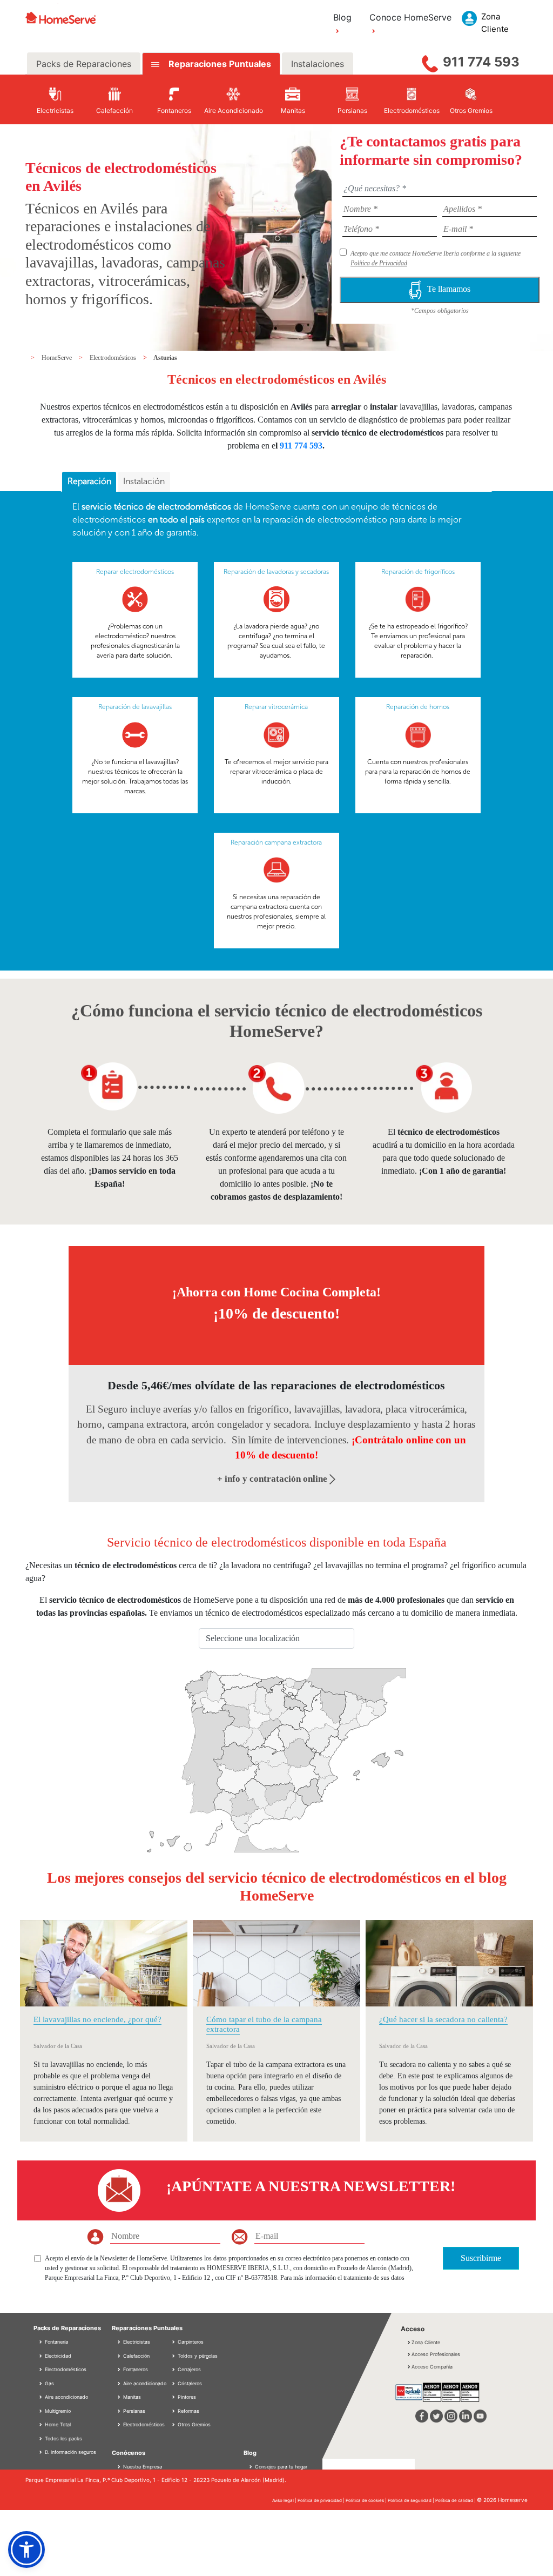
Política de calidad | (456, 2500)
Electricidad (57, 2356)
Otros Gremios (193, 2424)
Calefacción (136, 2356)
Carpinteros (190, 2342)
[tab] (89, 482)
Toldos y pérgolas (197, 2356)
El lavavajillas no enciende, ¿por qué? (97, 2019)
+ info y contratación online (273, 1479)
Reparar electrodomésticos (135, 572)
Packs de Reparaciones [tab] (84, 64)
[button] (26, 2550)
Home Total (57, 2424)
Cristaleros (189, 2383)
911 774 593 (481, 62)
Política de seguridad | (412, 2500)
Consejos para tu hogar (280, 2467)
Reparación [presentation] (89, 481)
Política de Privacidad (379, 263)
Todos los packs (63, 2438)
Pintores (186, 2397)
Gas (49, 2383)
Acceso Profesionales (436, 2354)
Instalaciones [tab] (318, 64)
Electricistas (136, 2342)
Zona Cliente (426, 2342)
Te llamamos (449, 289)
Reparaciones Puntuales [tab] (219, 64)
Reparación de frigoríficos (418, 572)
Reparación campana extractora (276, 842)
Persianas (133, 2411)
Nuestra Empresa (143, 2467)
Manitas (131, 2397)
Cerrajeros (188, 2369)
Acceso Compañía (432, 2367)
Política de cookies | (367, 2500)
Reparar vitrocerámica (276, 707)
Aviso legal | (285, 2500)
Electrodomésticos (114, 358)
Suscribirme (481, 2258)
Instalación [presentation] (144, 481)
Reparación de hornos (418, 707)
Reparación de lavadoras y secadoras (276, 572)
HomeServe (58, 358)
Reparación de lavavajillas (135, 707)
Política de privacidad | (322, 2500)
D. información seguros (70, 2452)
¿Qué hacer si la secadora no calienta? (443, 2019)
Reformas (188, 2411)
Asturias (165, 358)
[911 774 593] (430, 61)
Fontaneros (135, 2369)
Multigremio (57, 2411)
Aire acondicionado (66, 2397)
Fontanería (56, 2342)
